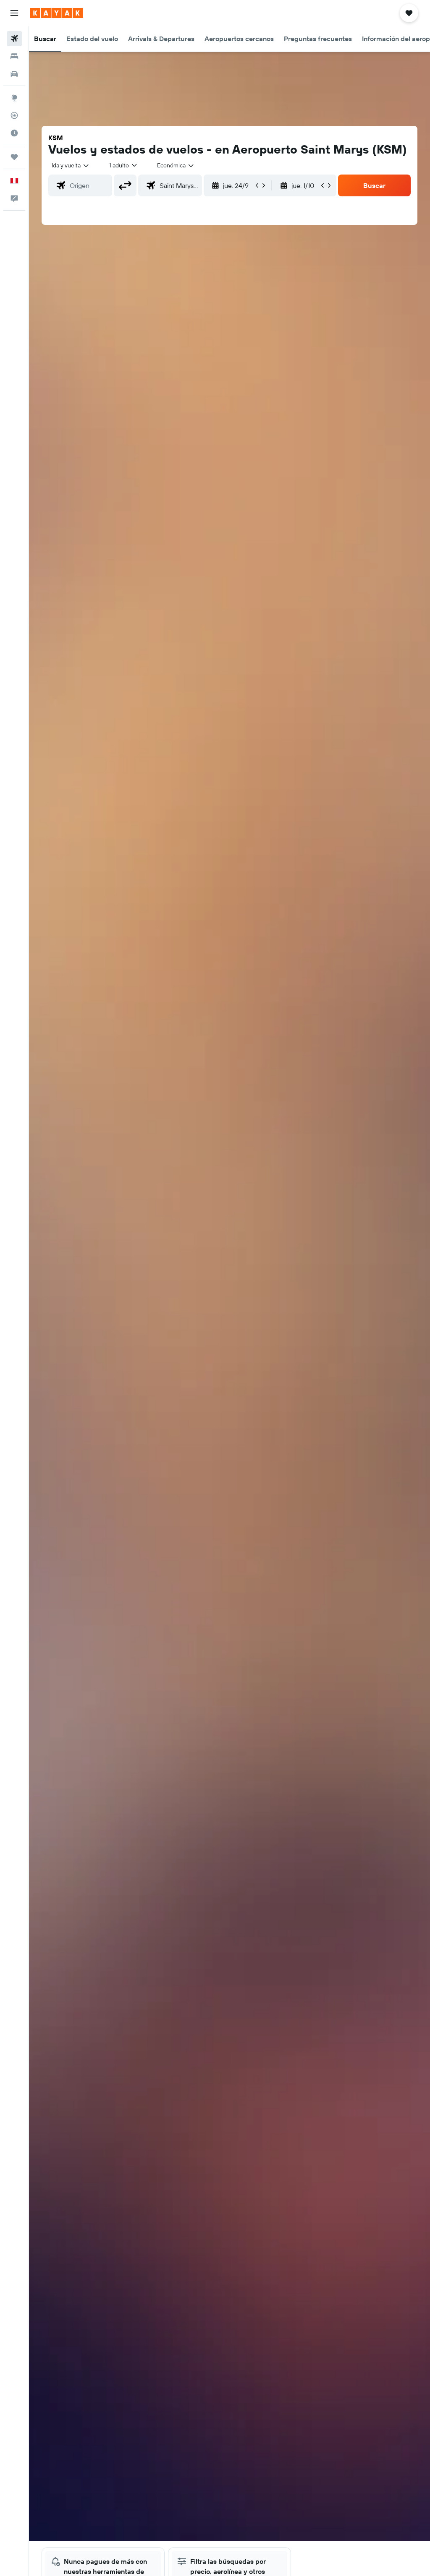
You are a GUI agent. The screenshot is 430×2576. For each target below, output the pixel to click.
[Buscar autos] (14, 74)
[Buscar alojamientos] (14, 56)
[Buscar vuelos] (14, 39)
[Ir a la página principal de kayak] (56, 13)
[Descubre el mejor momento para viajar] (14, 133)
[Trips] (14, 157)
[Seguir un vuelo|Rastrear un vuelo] (14, 115)
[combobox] (176, 165)
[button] (14, 13)
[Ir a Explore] (14, 98)
